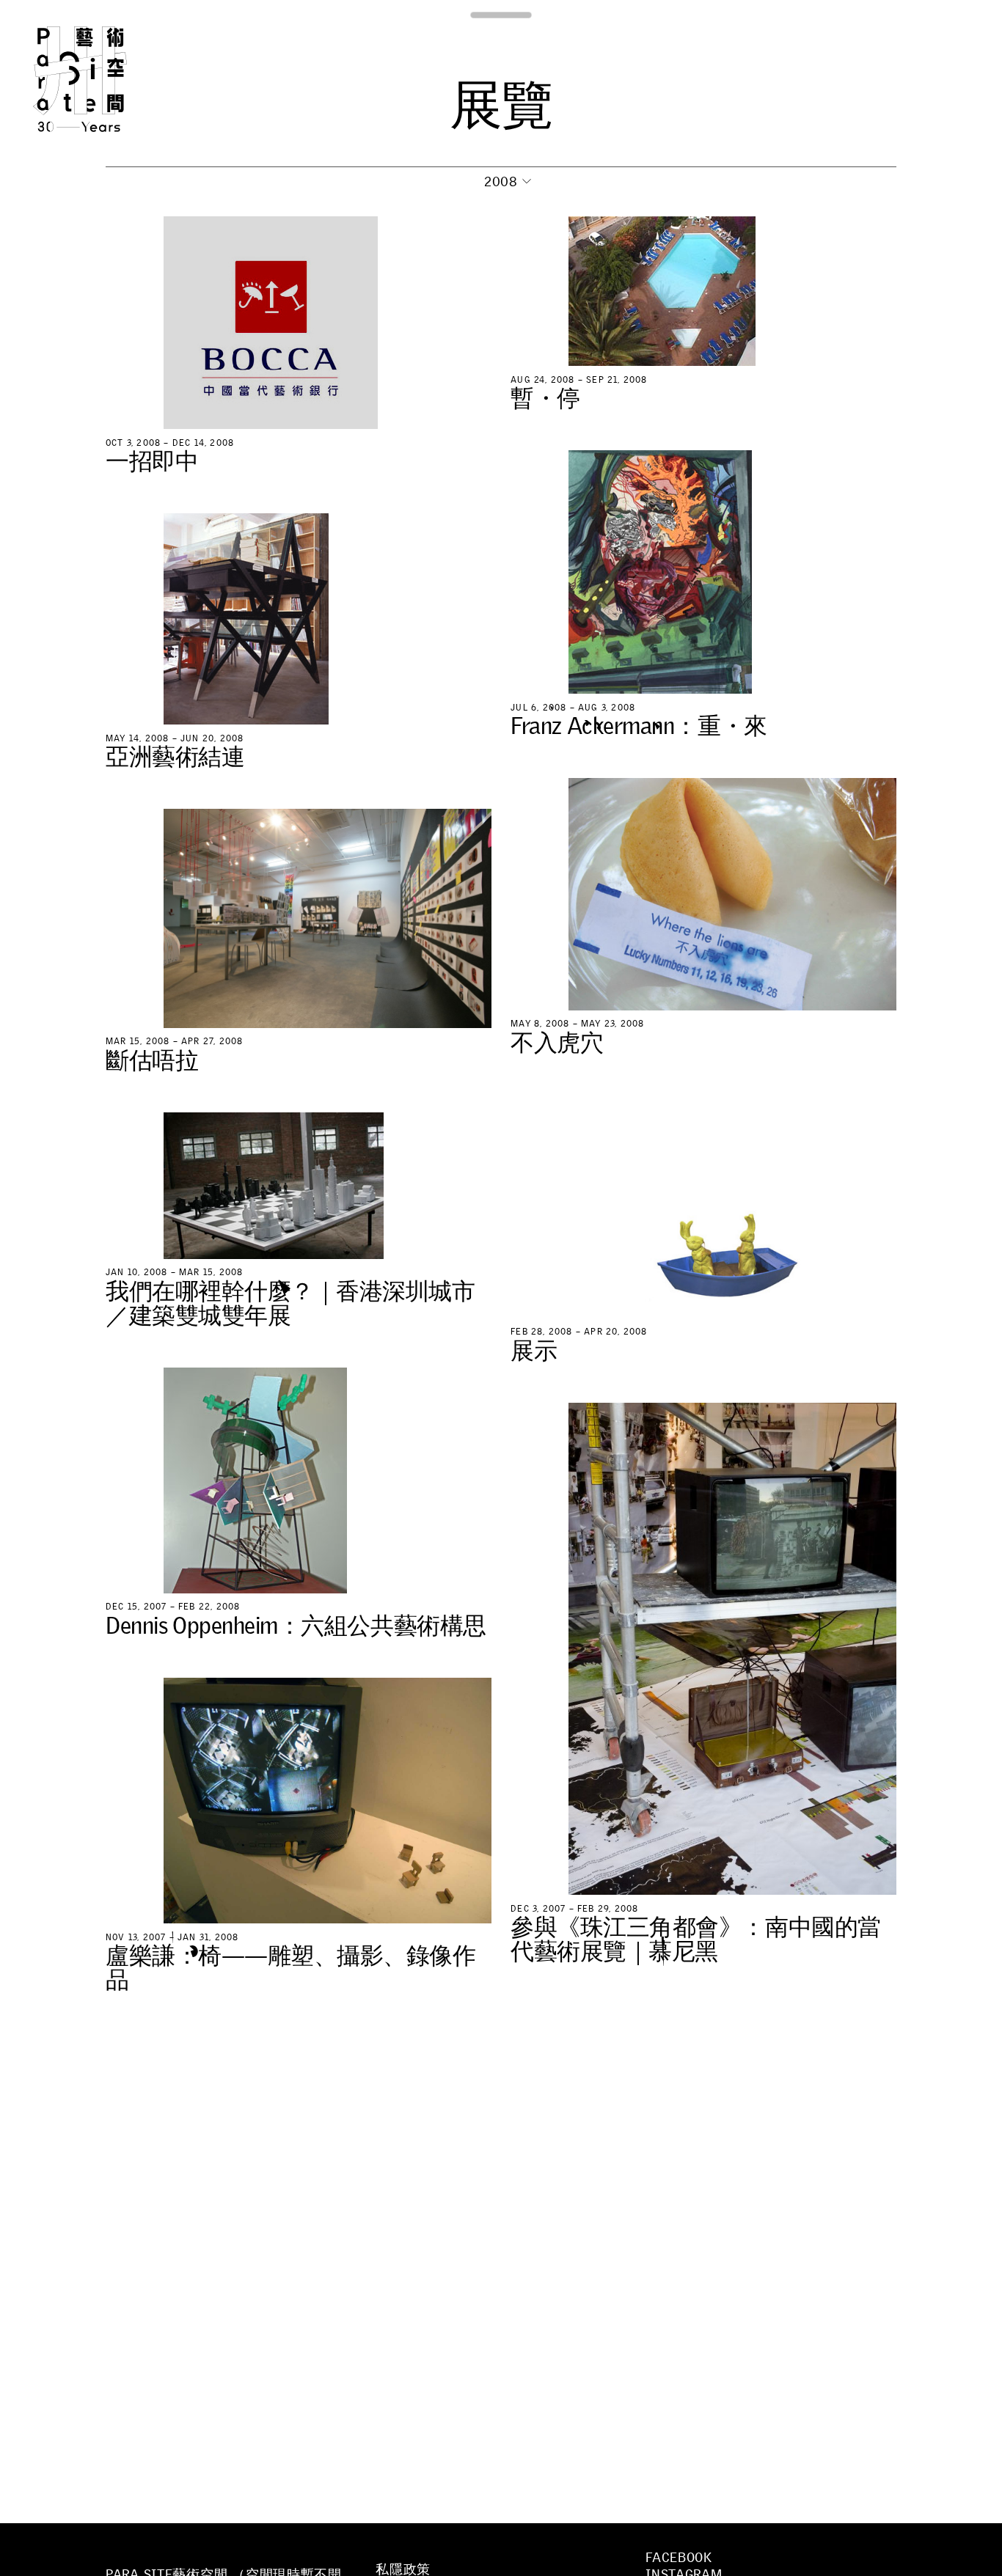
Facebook (679, 2558)
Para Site (104, 79)
